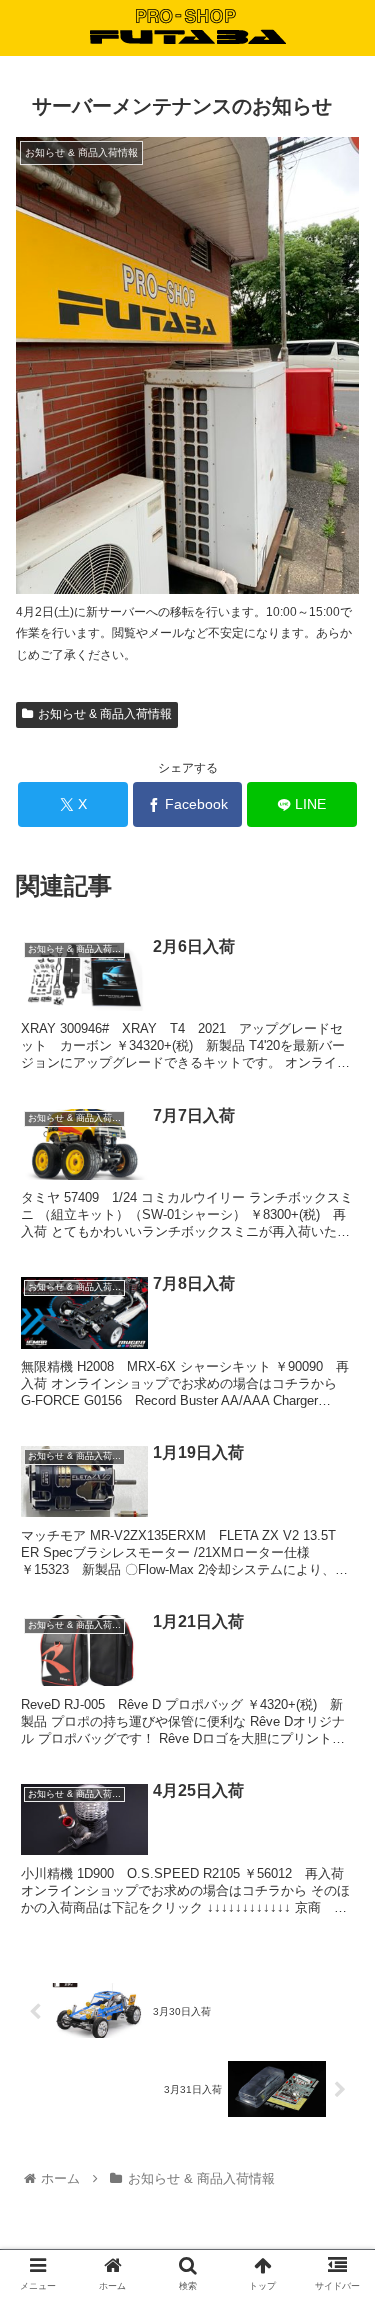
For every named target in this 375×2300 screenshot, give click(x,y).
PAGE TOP (344, 2213)
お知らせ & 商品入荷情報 (105, 714)
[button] (335, 1850)
